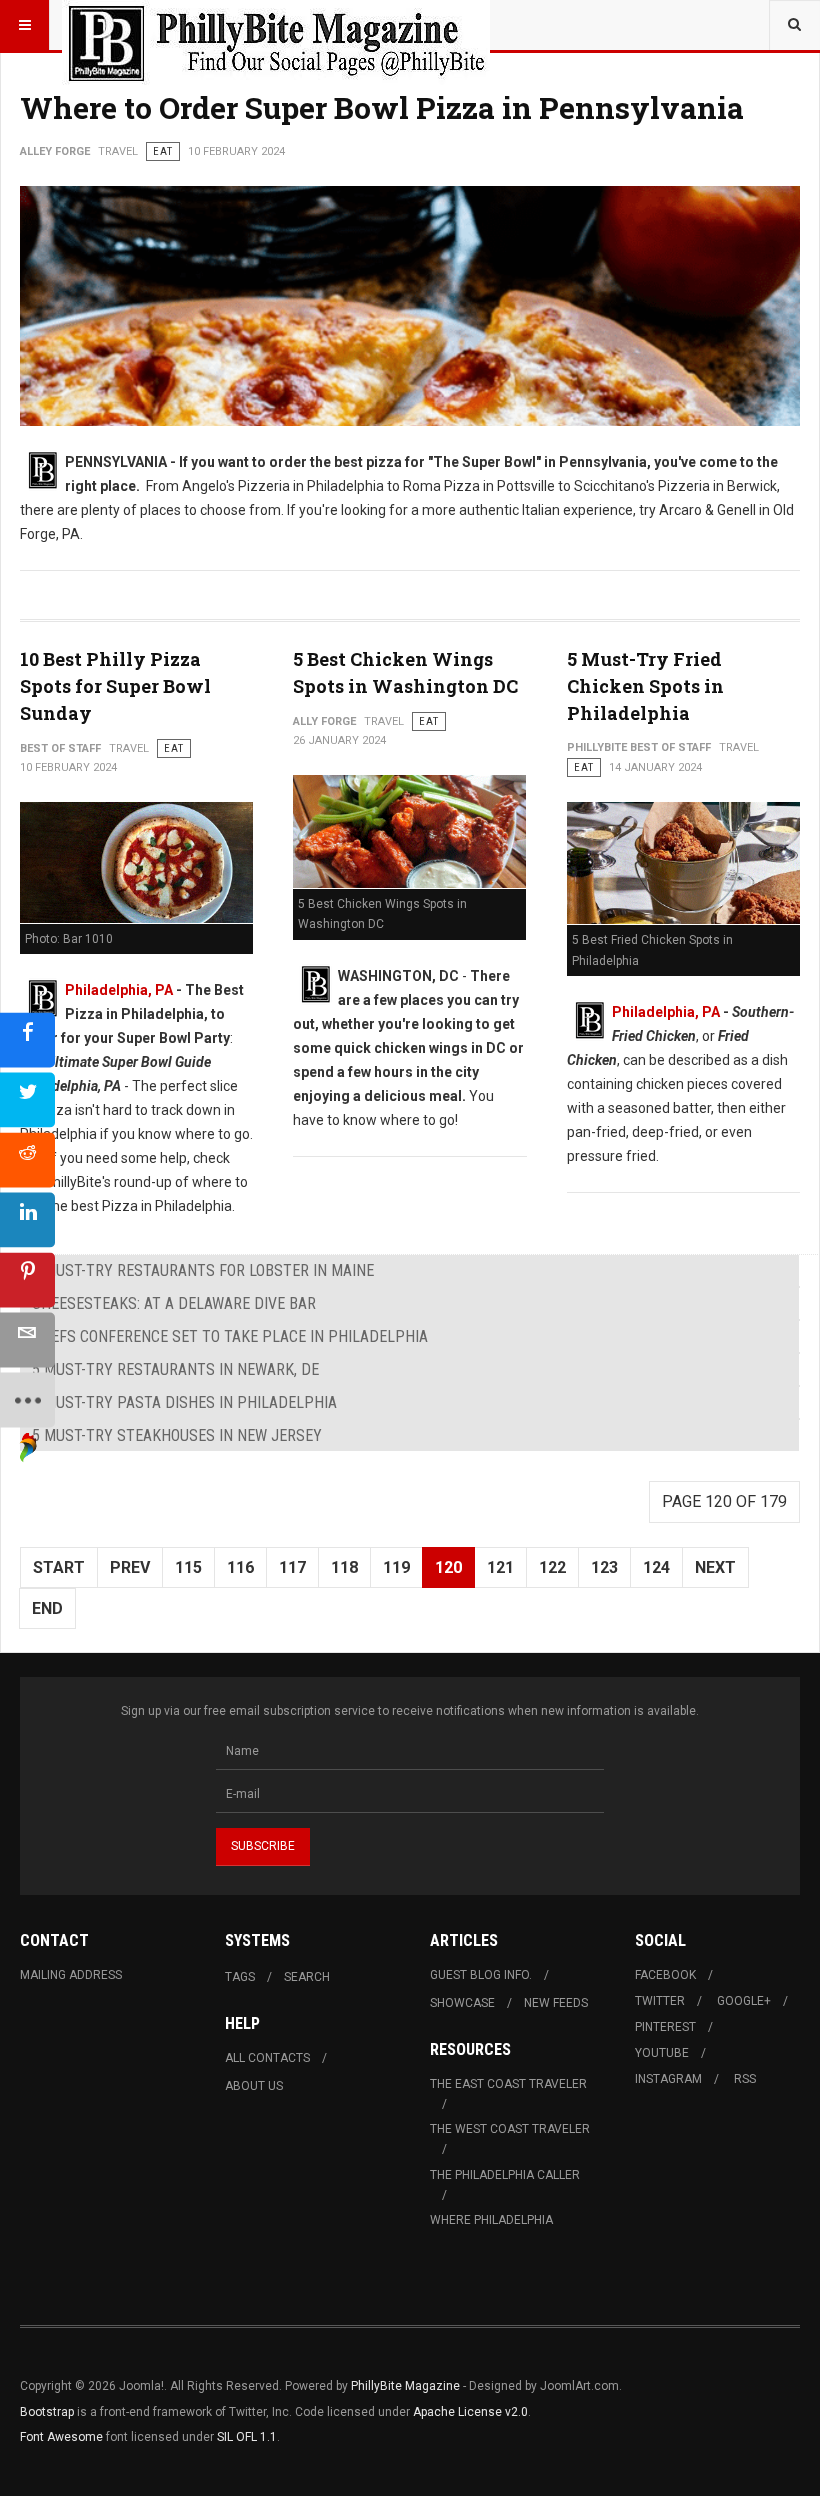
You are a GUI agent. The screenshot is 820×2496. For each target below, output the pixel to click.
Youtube (662, 2053)
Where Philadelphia (491, 2220)
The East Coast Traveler (508, 2084)
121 (500, 1567)
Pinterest (665, 2027)
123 (604, 1567)
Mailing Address (71, 1975)
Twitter (660, 2001)
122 (552, 1567)
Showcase (462, 2003)
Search (307, 1977)
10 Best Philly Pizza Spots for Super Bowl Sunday (115, 686)
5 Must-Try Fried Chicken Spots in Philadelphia (645, 686)
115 (188, 1567)
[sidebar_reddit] (27, 1160)
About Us (254, 2086)
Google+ (744, 2001)
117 (292, 1567)
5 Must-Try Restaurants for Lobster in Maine (203, 1270)
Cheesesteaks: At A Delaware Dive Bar (174, 1303)
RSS (745, 2079)
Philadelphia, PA (119, 990)
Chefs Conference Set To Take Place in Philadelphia (230, 1336)
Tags (240, 1977)
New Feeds (556, 2003)
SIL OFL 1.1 (247, 2437)
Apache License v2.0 (470, 2412)
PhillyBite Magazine (405, 2386)
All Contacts (267, 2058)
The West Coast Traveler (510, 2129)
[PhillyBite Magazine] (276, 25)
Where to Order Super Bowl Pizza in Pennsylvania (382, 107)
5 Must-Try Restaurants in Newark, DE (175, 1369)
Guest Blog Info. (481, 1975)
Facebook (665, 1975)
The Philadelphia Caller (505, 2175)
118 (344, 1567)
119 (396, 1567)
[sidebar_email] (27, 1340)
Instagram (668, 2079)
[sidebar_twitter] (27, 1100)
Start (59, 1567)
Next (715, 1567)
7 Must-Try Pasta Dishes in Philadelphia (184, 1402)
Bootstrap (47, 2412)
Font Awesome (61, 2437)
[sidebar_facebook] (27, 1040)
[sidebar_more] (27, 1400)
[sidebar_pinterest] (27, 1280)
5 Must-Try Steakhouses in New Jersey (177, 1435)
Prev (130, 1567)
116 (240, 1567)
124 (656, 1567)
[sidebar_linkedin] (27, 1220)
